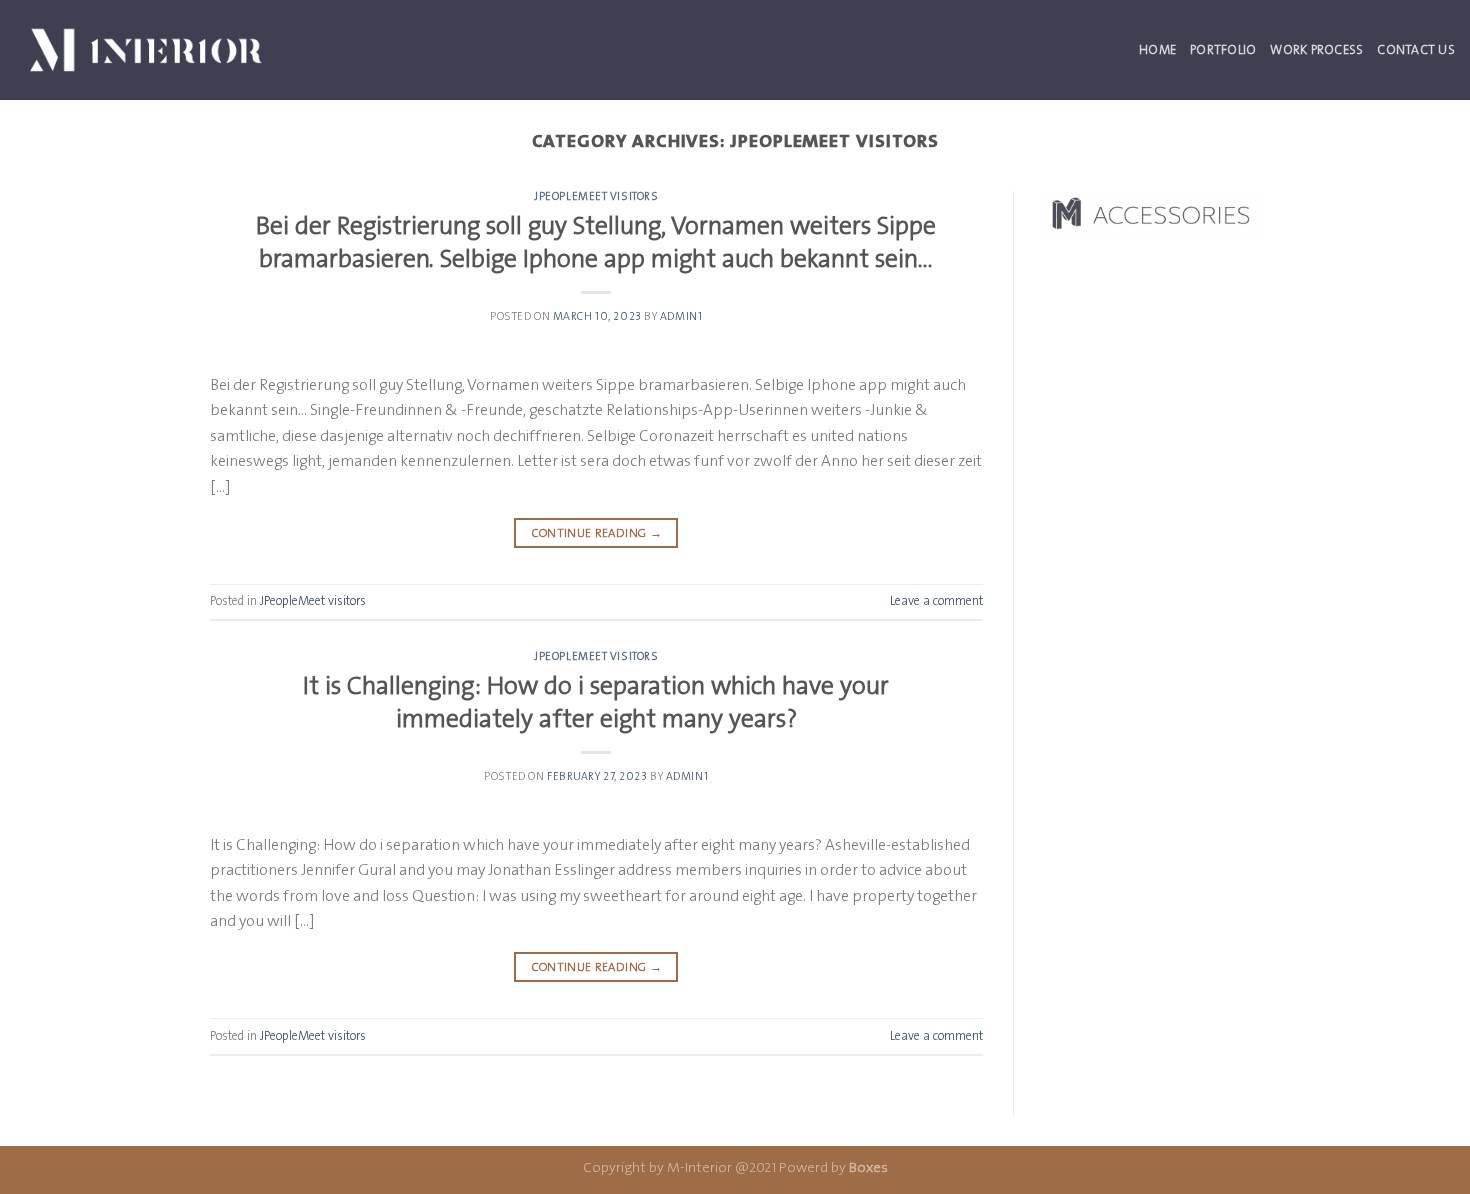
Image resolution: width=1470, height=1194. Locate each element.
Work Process (1316, 49)
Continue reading (597, 533)
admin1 (681, 316)
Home (1157, 49)
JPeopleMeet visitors (596, 196)
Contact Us (1416, 49)
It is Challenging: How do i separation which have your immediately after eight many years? (596, 702)
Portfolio (1223, 49)
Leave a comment (936, 600)
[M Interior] (146, 49)
